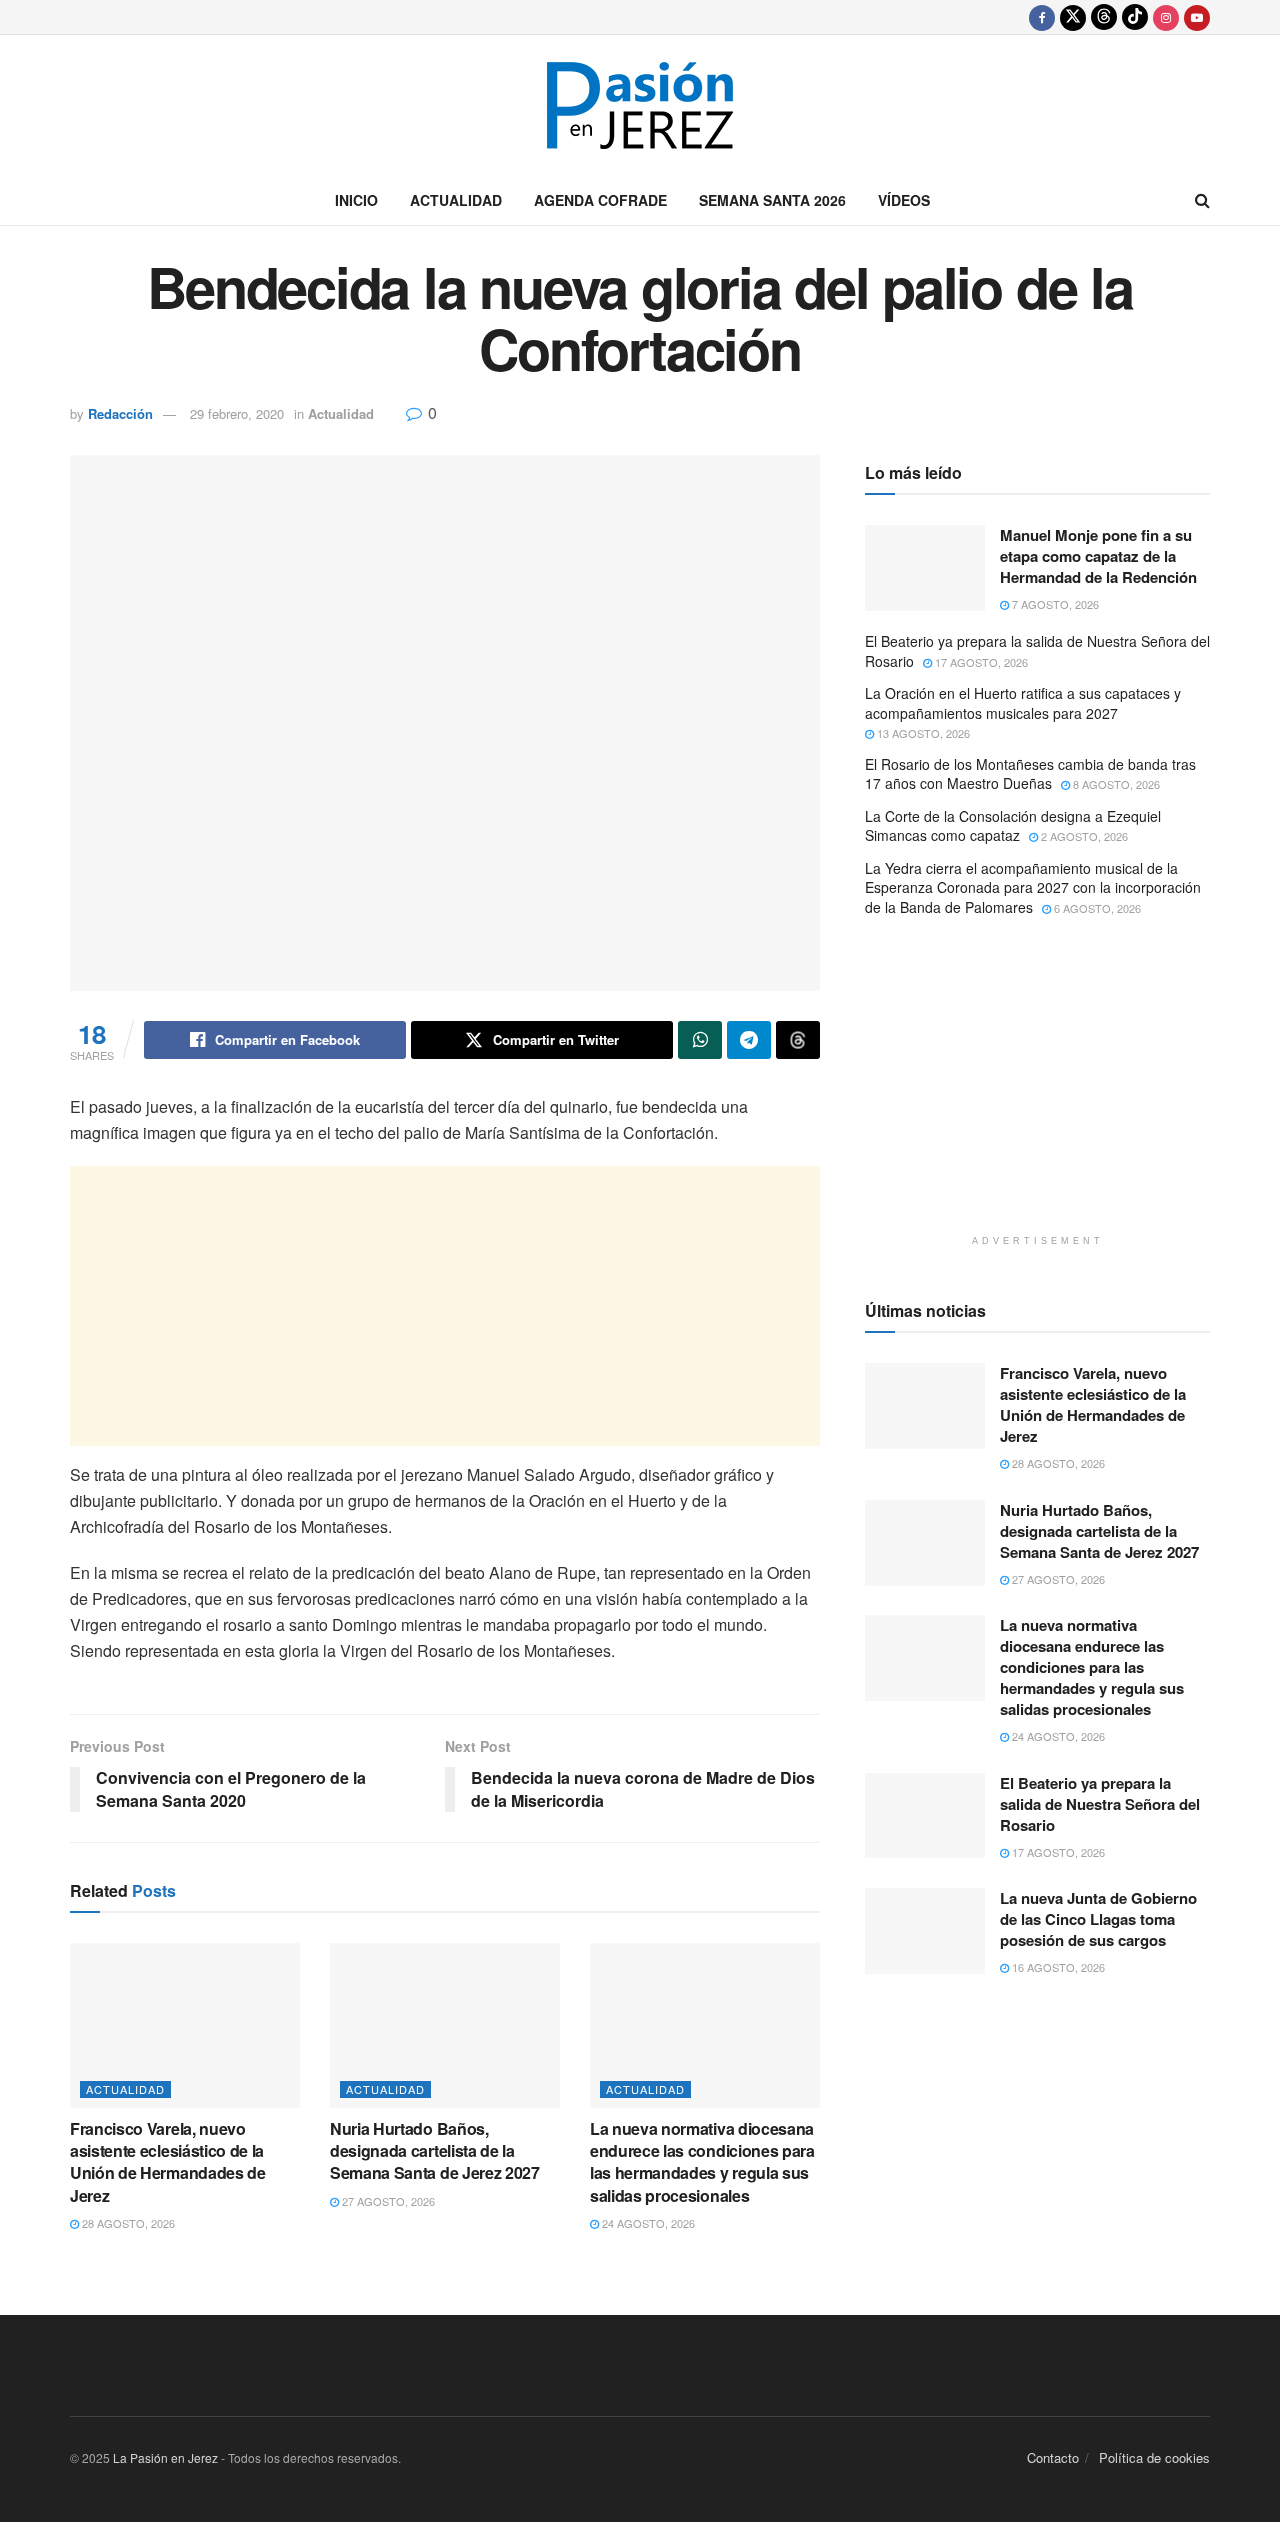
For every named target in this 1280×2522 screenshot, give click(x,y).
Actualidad (456, 200)
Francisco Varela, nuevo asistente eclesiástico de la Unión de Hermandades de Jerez (168, 2162)
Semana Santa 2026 (772, 200)
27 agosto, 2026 (387, 2201)
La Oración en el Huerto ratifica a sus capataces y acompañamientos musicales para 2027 (1023, 703)
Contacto (1053, 2457)
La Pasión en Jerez (165, 2457)
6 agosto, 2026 (1096, 908)
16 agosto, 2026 (1057, 1967)
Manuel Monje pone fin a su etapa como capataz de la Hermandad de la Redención (1098, 556)
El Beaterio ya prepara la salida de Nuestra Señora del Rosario (1037, 651)
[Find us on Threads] (1104, 17)
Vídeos (904, 200)
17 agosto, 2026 (980, 662)
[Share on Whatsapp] (700, 1040)
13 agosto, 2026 (922, 733)
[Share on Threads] (798, 1040)
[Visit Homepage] (640, 105)
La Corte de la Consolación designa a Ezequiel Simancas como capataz (1013, 826)
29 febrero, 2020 (237, 413)
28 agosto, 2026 (127, 2223)
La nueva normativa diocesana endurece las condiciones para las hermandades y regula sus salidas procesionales (702, 2162)
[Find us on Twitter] (1073, 17)
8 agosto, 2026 (1115, 784)
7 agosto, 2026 (1054, 604)
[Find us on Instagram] (1166, 17)
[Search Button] (1202, 200)
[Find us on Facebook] (1042, 17)
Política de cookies (1154, 2457)
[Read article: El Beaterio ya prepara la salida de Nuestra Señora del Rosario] (925, 1816)
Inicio (356, 200)
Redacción (120, 413)
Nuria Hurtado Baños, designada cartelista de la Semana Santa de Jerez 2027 (435, 2151)
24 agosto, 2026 (647, 2223)
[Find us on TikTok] (1135, 17)
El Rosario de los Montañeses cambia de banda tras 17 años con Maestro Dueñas (1030, 774)
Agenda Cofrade (600, 200)
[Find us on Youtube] (1197, 17)
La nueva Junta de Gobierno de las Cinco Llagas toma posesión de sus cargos (1098, 1919)
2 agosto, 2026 (1083, 836)
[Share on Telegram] (749, 1040)
